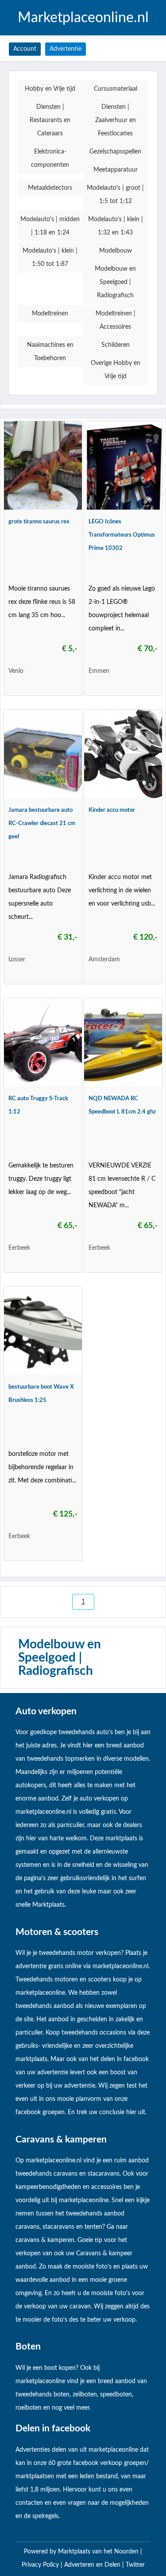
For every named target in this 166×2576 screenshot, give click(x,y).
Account (25, 49)
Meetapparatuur (116, 170)
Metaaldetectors (50, 188)
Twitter (135, 2565)
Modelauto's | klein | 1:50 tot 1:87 (50, 257)
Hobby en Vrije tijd (50, 89)
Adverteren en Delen (92, 2565)
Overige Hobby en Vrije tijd (116, 370)
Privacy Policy (41, 2565)
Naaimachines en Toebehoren (50, 352)
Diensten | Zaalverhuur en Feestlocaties (116, 120)
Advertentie (66, 49)
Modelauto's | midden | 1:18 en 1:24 (50, 226)
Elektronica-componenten (50, 158)
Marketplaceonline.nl (83, 18)
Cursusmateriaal (116, 89)
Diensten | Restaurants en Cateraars (50, 120)
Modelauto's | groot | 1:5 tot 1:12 (115, 195)
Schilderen (116, 345)
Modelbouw (116, 251)
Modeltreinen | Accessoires (116, 320)
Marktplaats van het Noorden (99, 2552)
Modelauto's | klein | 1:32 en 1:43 (116, 226)
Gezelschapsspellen (115, 152)
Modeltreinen (50, 314)
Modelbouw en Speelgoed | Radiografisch (115, 282)
